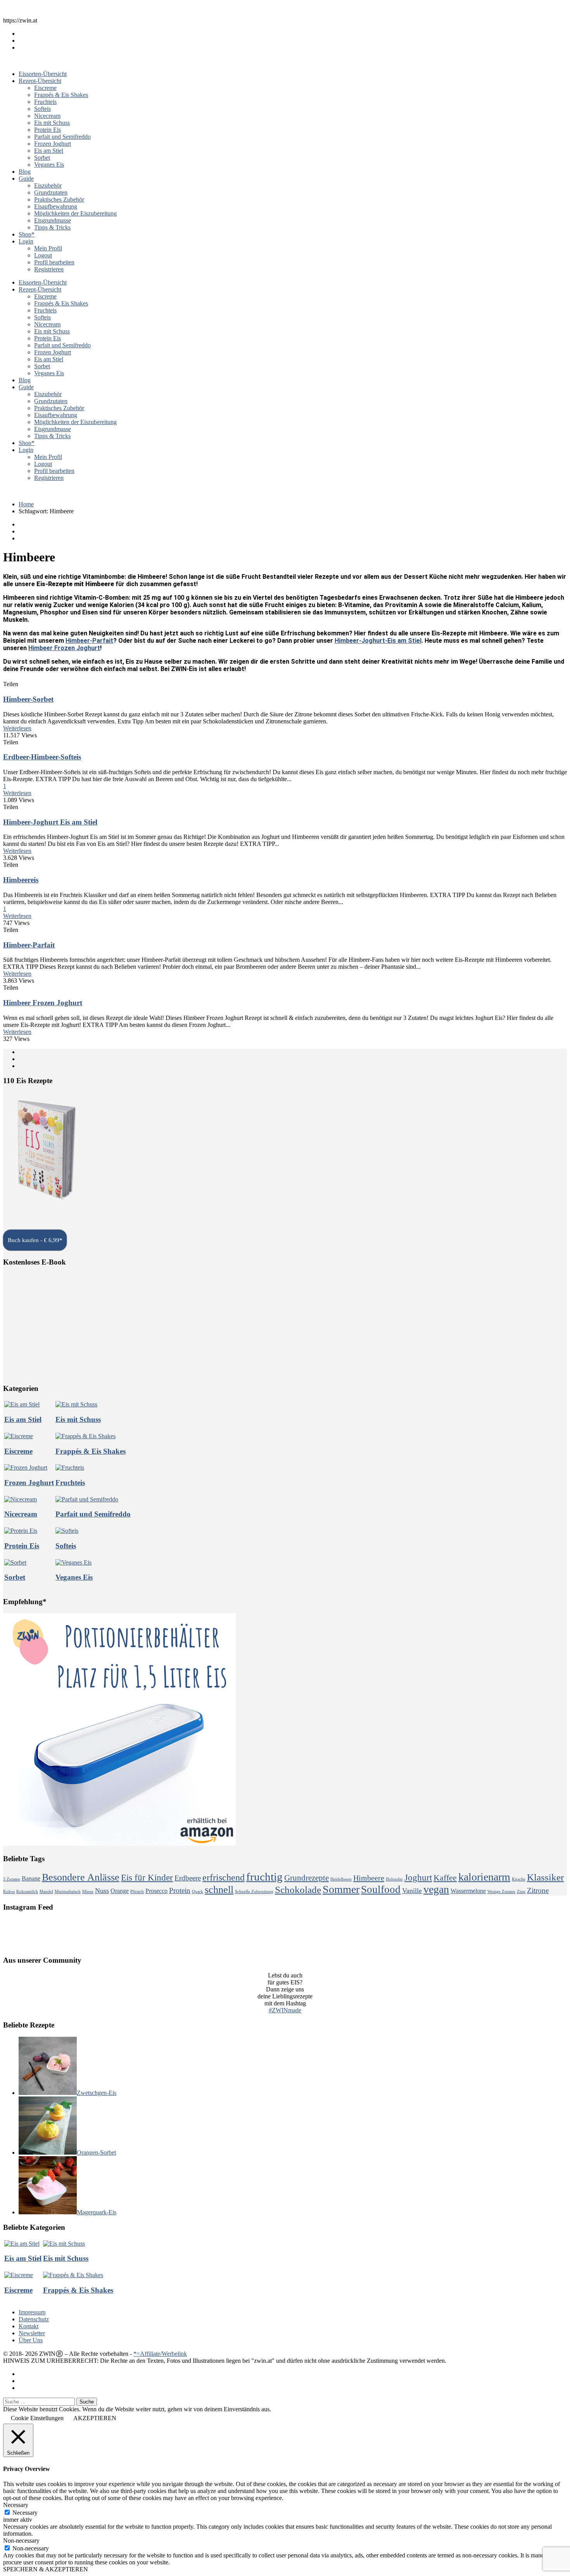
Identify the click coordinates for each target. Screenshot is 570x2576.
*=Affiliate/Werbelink (160, 2354)
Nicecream (47, 116)
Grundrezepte (307, 1878)
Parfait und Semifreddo (62, 137)
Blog (25, 172)
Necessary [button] (16, 2505)
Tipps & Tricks (52, 227)
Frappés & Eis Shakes (61, 95)
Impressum (32, 2312)
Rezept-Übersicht (40, 81)
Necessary (25, 2513)
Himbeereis (21, 880)
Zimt (521, 1892)
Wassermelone (468, 1891)
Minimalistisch (68, 1892)
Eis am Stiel (49, 151)
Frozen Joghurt (53, 144)
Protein (180, 1890)
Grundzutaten (51, 192)
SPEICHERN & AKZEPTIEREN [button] (46, 2569)
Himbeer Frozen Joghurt (64, 648)
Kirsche (519, 1879)
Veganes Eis (49, 165)
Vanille (412, 1891)
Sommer (341, 1889)
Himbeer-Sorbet (28, 699)
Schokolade (298, 1890)
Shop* (27, 234)
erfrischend (224, 1877)
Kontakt (28, 2326)
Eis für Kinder (147, 1878)
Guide (26, 179)
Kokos (9, 1892)
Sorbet (42, 158)
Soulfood (381, 1889)
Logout (43, 255)
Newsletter (32, 2333)
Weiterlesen (17, 728)
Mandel (46, 1892)
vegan (436, 1889)
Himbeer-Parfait (89, 641)
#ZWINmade (285, 2010)
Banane (31, 1878)
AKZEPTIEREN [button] (95, 2418)
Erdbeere (188, 1878)
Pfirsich (137, 1892)
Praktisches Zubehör (59, 199)
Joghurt (418, 1878)
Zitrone (538, 1890)
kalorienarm (484, 1877)
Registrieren (49, 269)
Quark (198, 1892)
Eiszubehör (48, 185)
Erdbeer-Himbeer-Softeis (42, 757)
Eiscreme (45, 88)
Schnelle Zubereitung (254, 1892)
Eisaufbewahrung (56, 206)
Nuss (102, 1891)
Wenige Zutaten (501, 1892)
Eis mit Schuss (52, 123)
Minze (88, 1892)
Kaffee (445, 1878)
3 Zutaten (12, 1879)
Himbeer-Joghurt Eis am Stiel (50, 822)
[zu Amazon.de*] (45, 1207)
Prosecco (156, 1891)
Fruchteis (45, 102)
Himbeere (369, 1878)
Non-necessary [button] (21, 2541)
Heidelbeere (341, 1879)
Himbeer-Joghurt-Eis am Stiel (378, 641)
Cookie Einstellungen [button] (37, 2418)
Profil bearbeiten (54, 262)
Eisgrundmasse (53, 220)
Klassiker (545, 1877)
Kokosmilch (27, 1892)
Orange (120, 1891)
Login (26, 241)
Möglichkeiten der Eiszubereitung (75, 213)
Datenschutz (34, 2319)
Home (26, 504)
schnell (219, 1890)
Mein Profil (48, 248)
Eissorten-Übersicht (43, 74)
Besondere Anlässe (81, 1877)
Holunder (394, 1879)
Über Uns (31, 2340)
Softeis (42, 109)
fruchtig (264, 1877)
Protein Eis (47, 130)
